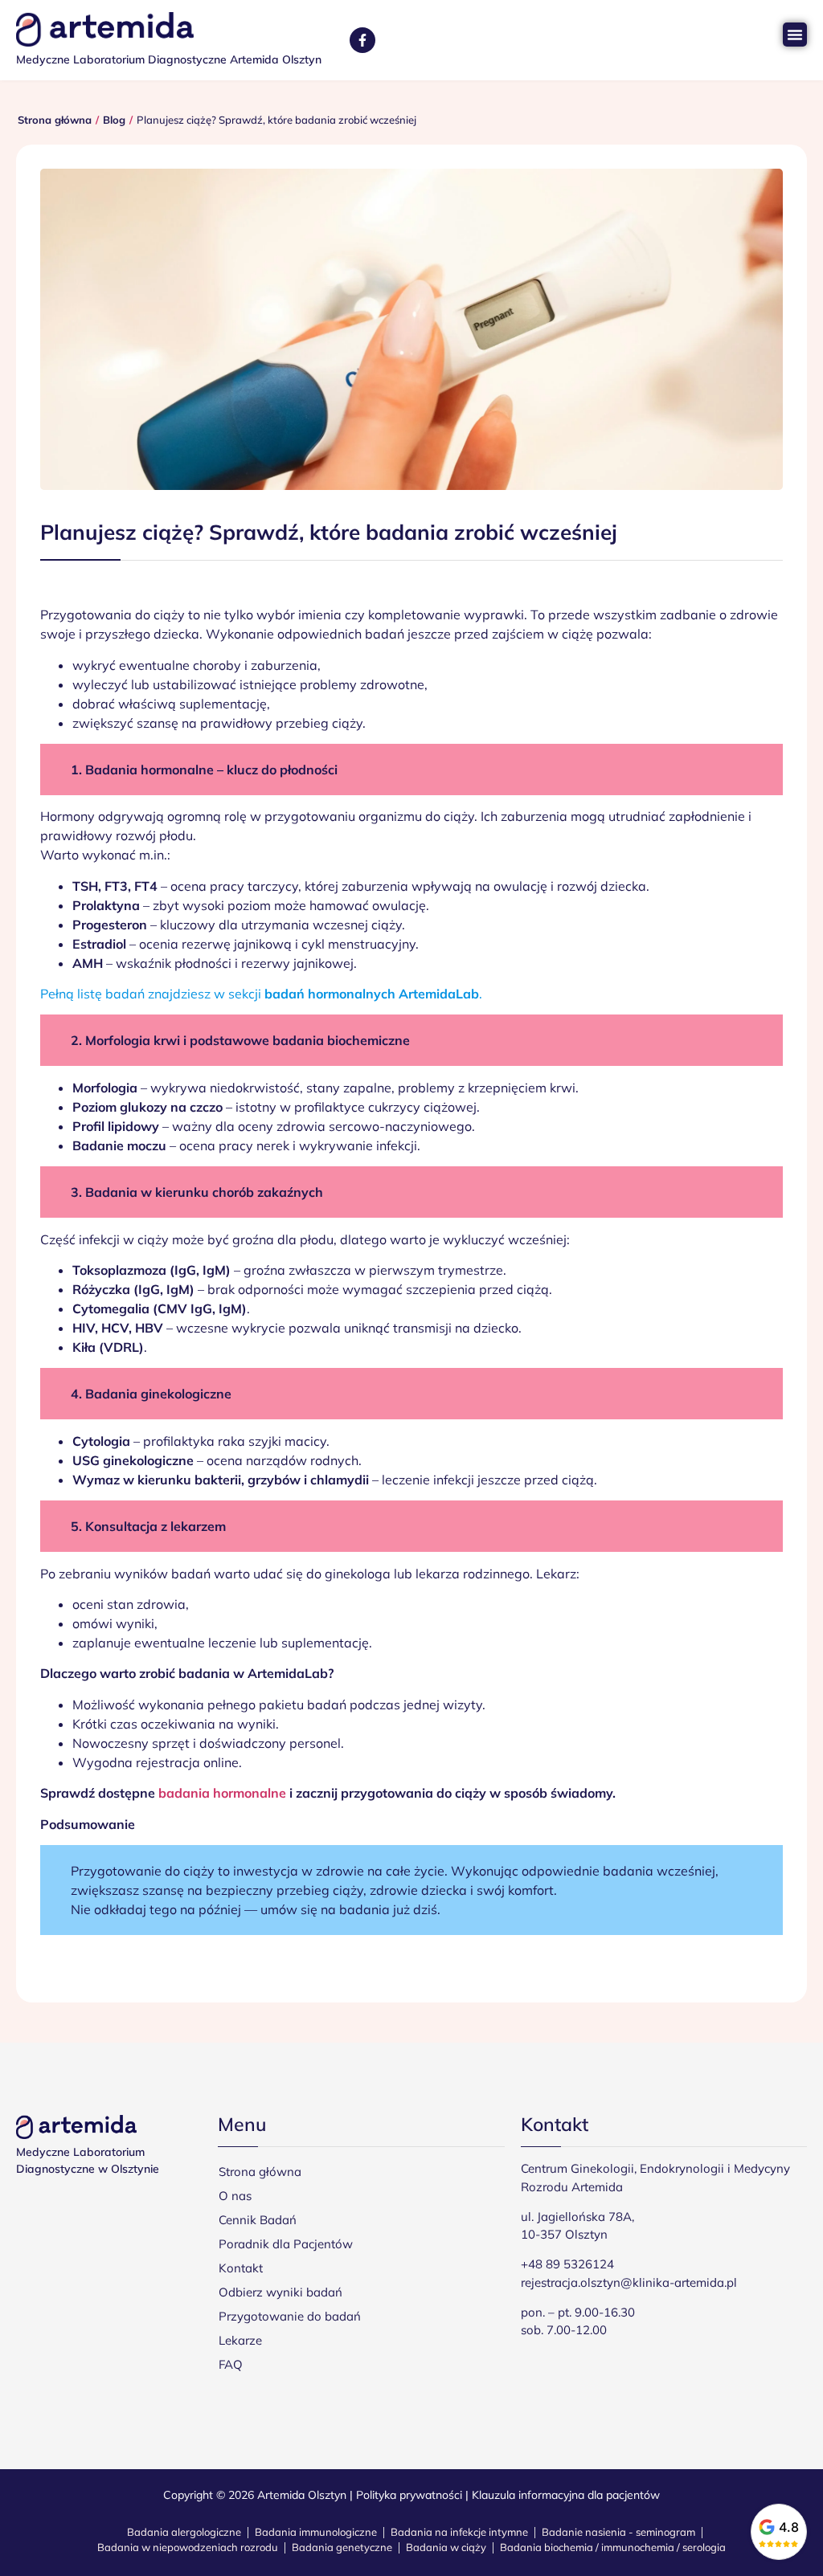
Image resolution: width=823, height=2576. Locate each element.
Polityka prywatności (409, 2495)
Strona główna (260, 2172)
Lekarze (240, 2340)
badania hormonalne (222, 1793)
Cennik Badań (258, 2220)
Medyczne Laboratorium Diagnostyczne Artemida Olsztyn (169, 59)
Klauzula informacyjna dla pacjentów (566, 2495)
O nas (235, 2196)
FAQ (231, 2364)
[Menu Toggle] (795, 35)
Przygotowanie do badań (290, 2316)
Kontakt (241, 2268)
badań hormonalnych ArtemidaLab (372, 994)
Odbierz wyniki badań (280, 2292)
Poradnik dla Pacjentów (286, 2244)
